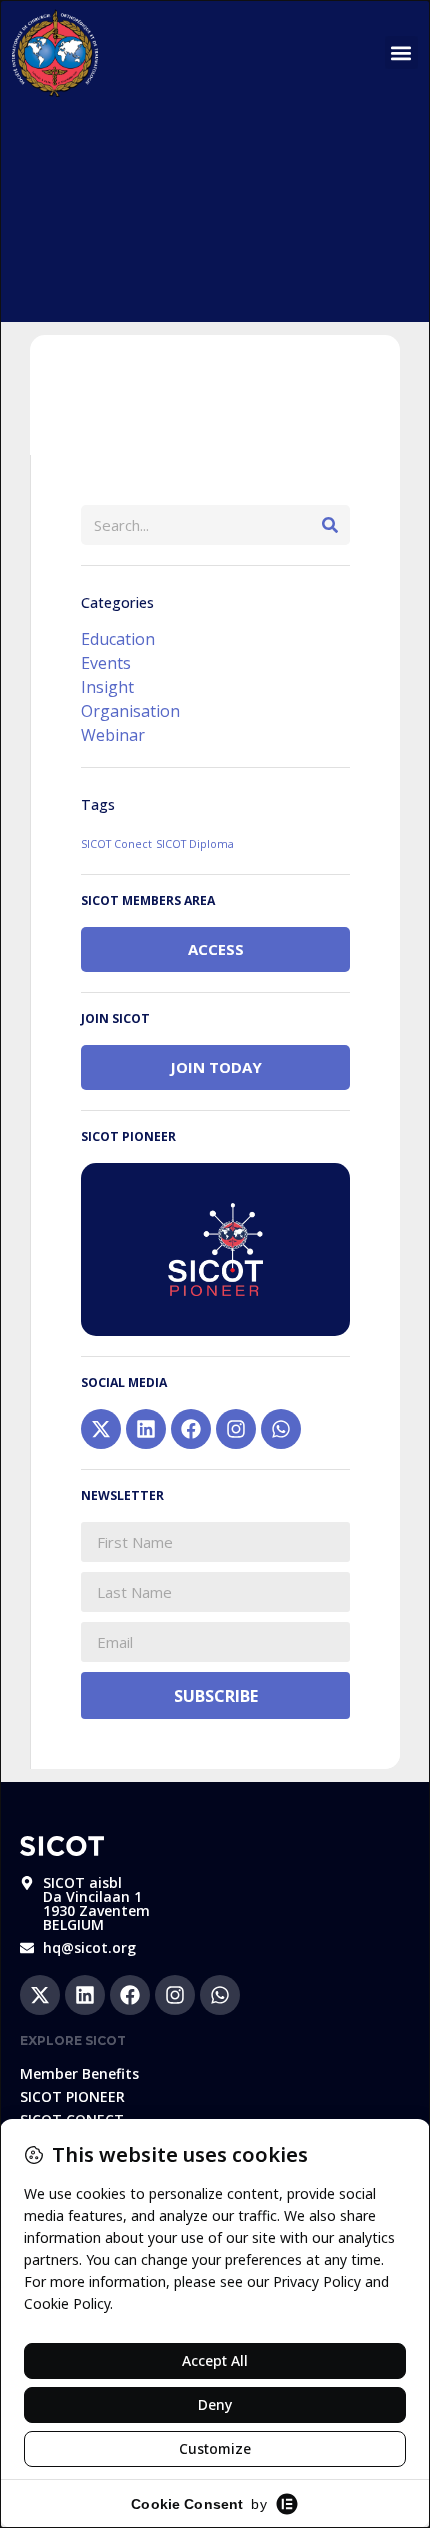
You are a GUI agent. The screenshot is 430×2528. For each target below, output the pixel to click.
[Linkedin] (146, 1429)
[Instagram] (236, 1429)
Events (106, 663)
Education (118, 639)
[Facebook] (191, 1429)
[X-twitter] (101, 1429)
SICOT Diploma (195, 844)
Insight (107, 687)
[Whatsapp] (281, 1429)
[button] (401, 52)
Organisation (130, 711)
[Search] (330, 525)
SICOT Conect (116, 844)
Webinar (113, 735)
